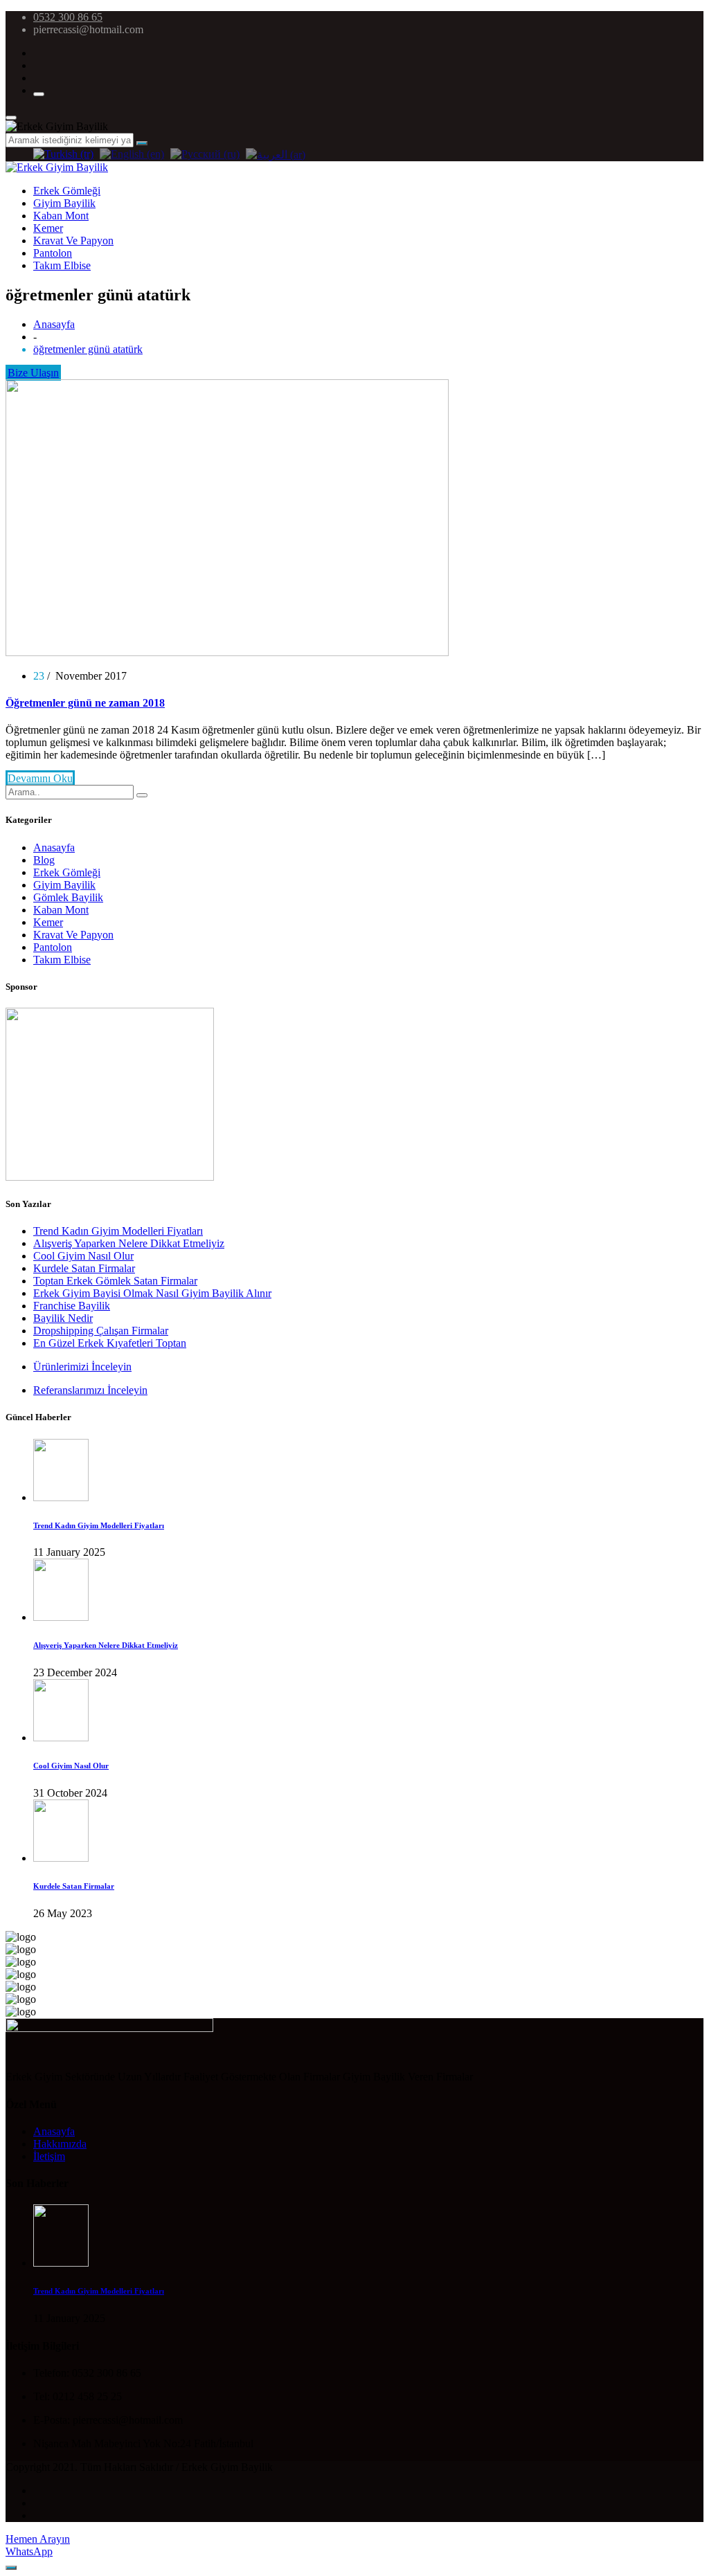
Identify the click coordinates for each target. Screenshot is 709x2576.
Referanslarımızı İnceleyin (90, 1390)
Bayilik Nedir (63, 1318)
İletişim (49, 2156)
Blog (44, 860)
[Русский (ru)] (205, 153)
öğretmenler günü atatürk (88, 349)
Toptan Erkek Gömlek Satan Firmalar (115, 1281)
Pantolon (53, 253)
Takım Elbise (62, 265)
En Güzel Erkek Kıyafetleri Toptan (110, 1343)
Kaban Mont (61, 216)
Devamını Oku (40, 778)
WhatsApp (29, 2551)
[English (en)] (132, 153)
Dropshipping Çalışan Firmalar (101, 1331)
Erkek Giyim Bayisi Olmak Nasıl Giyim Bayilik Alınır (152, 1293)
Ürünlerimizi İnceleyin (82, 1367)
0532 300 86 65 (68, 17)
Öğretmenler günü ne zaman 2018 (85, 703)
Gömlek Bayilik (68, 897)
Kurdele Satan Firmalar (84, 1268)
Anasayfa (54, 324)
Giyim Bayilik (64, 203)
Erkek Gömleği (67, 191)
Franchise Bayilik (72, 1306)
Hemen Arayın (38, 2539)
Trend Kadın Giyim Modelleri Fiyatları (118, 1231)
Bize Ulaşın (33, 373)
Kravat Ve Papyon (73, 241)
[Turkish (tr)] (63, 153)
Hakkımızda (60, 2144)
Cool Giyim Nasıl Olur (83, 1256)
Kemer (48, 228)
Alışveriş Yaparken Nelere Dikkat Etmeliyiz (129, 1243)
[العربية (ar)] (276, 153)
